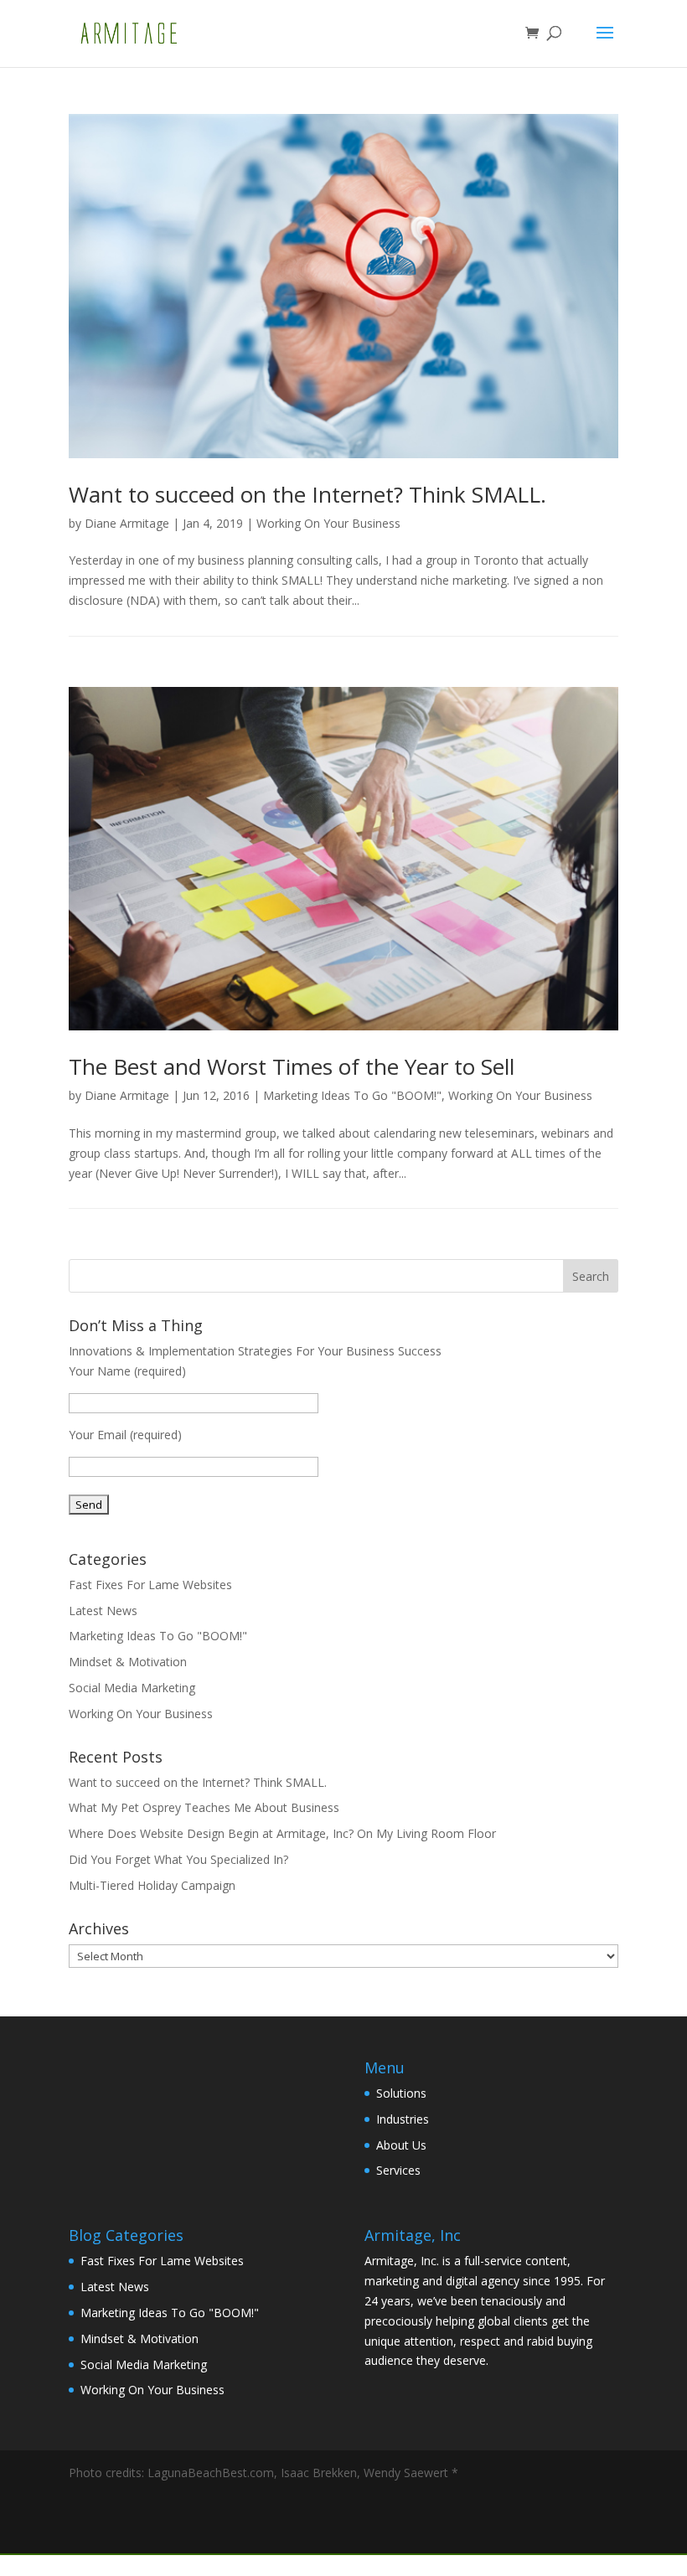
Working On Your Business (328, 523)
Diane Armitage (127, 523)
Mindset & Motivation (128, 1662)
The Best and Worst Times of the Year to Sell (292, 1066)
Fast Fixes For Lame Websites (150, 1585)
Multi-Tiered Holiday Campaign (152, 1885)
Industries (403, 2119)
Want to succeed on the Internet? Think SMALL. (307, 494)
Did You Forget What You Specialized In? (178, 1859)
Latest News (103, 1611)
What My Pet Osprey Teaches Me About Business (204, 1807)
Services (398, 2170)
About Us (401, 2145)
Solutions (401, 2093)
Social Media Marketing (132, 1688)
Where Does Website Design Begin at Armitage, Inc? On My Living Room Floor (282, 1833)
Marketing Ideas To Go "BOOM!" (352, 1095)
